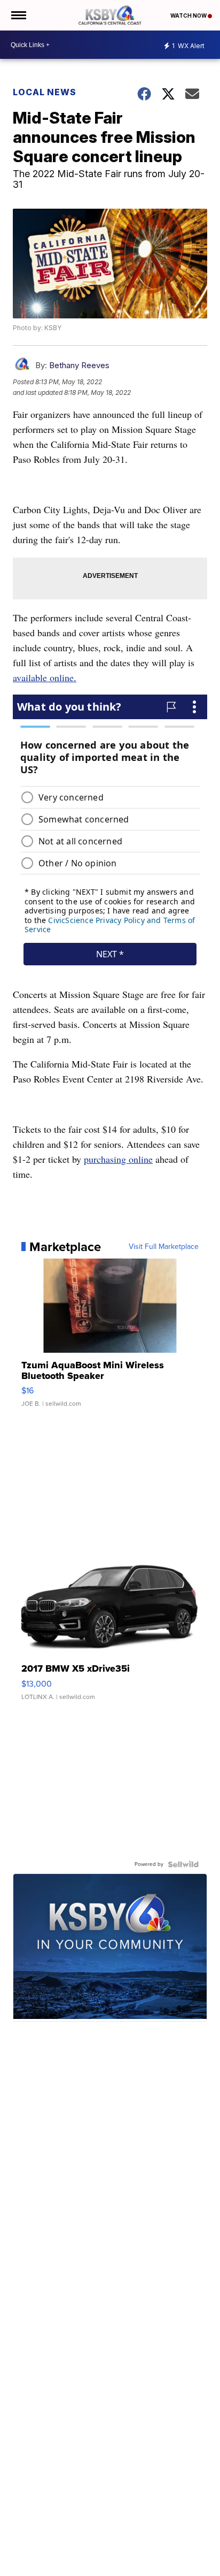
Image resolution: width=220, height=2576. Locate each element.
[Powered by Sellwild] (183, 1864)
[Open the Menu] (18, 15)
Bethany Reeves (79, 365)
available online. (45, 677)
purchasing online (118, 1159)
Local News (45, 92)
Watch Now (189, 16)
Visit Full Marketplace (164, 1247)
